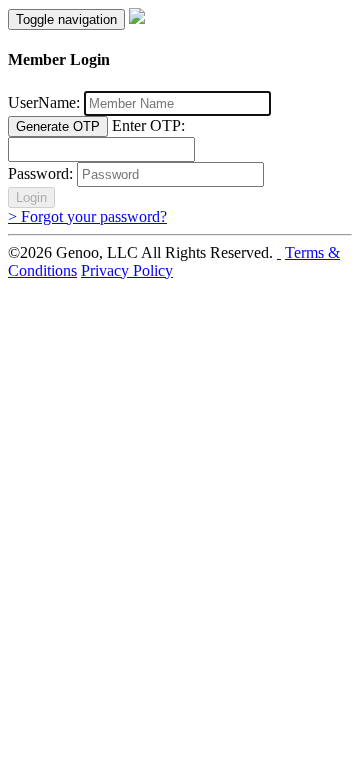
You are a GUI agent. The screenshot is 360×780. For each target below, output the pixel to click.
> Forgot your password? (87, 216)
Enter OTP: (148, 125)
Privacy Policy (127, 270)
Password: (40, 173)
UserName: (44, 102)
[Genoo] (137, 18)
